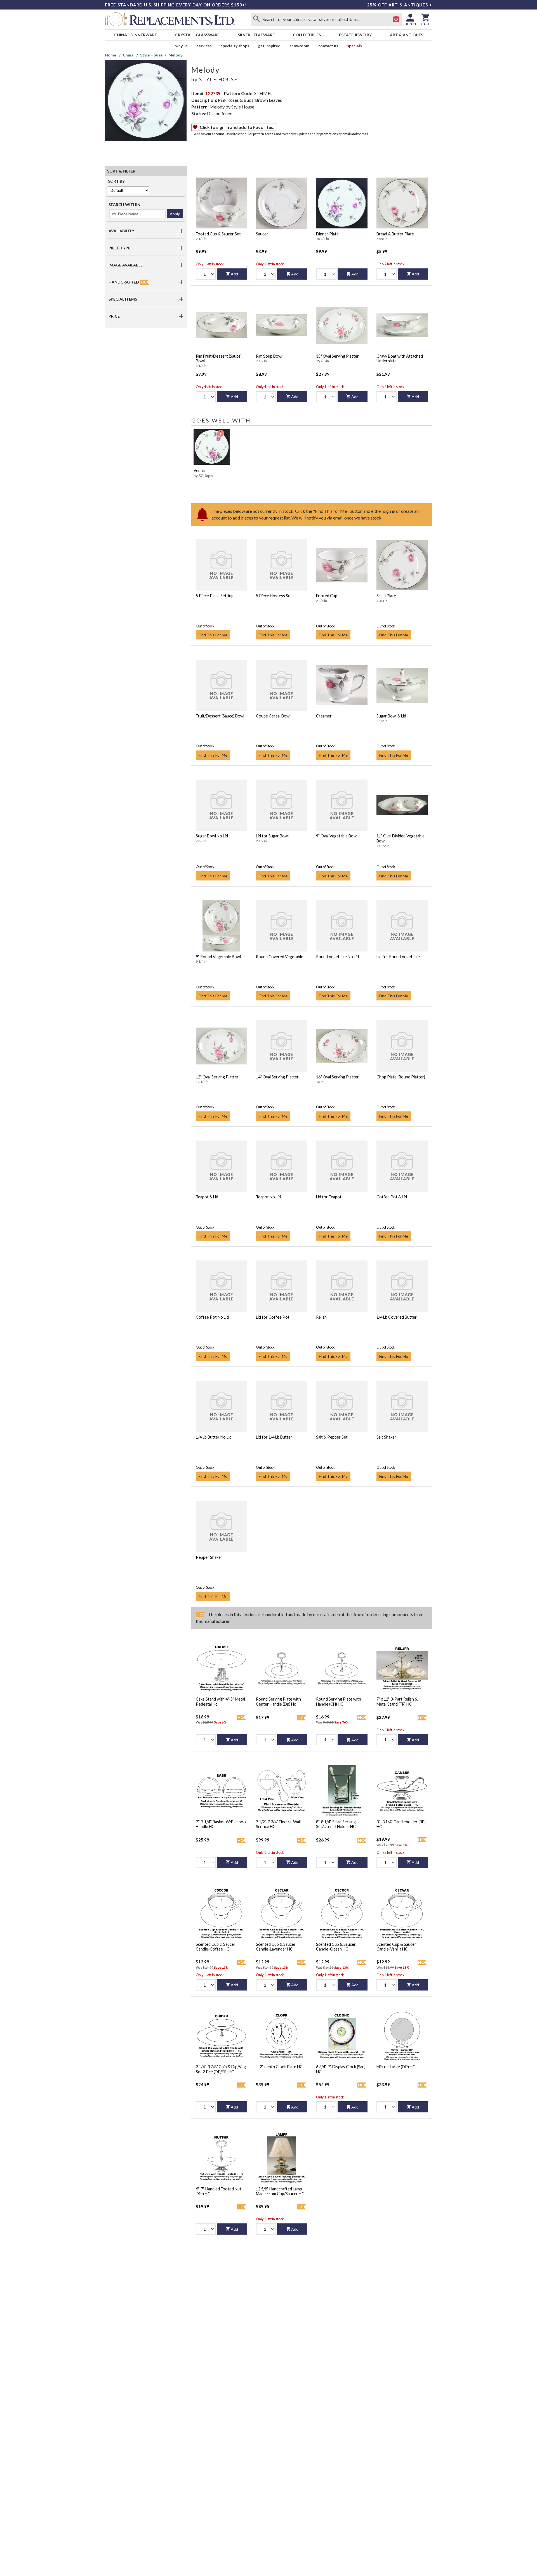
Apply (175, 214)
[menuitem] (135, 35)
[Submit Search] (256, 19)
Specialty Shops (235, 46)
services (204, 46)
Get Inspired (269, 46)
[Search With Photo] (396, 19)
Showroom (299, 46)
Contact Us (328, 46)
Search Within (124, 205)
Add (234, 274)
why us (182, 46)
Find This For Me (213, 635)
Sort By (116, 181)
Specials (355, 46)
